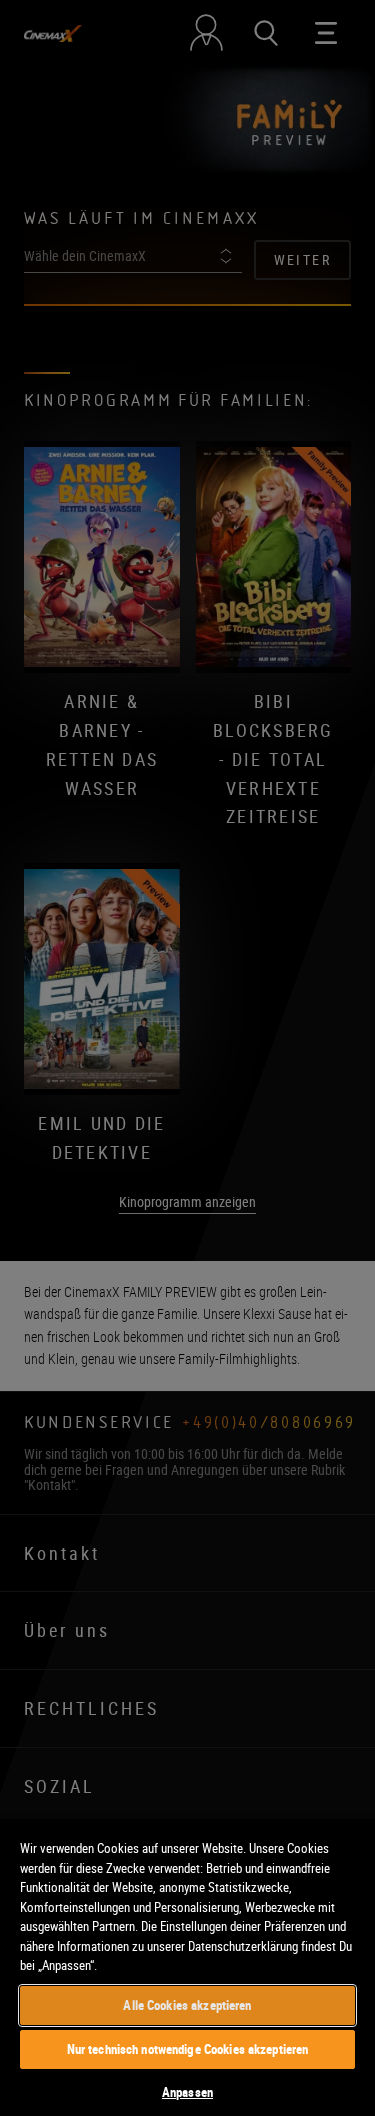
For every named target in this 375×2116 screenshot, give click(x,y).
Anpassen (187, 2092)
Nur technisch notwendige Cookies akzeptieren (188, 2049)
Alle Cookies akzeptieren (187, 2005)
